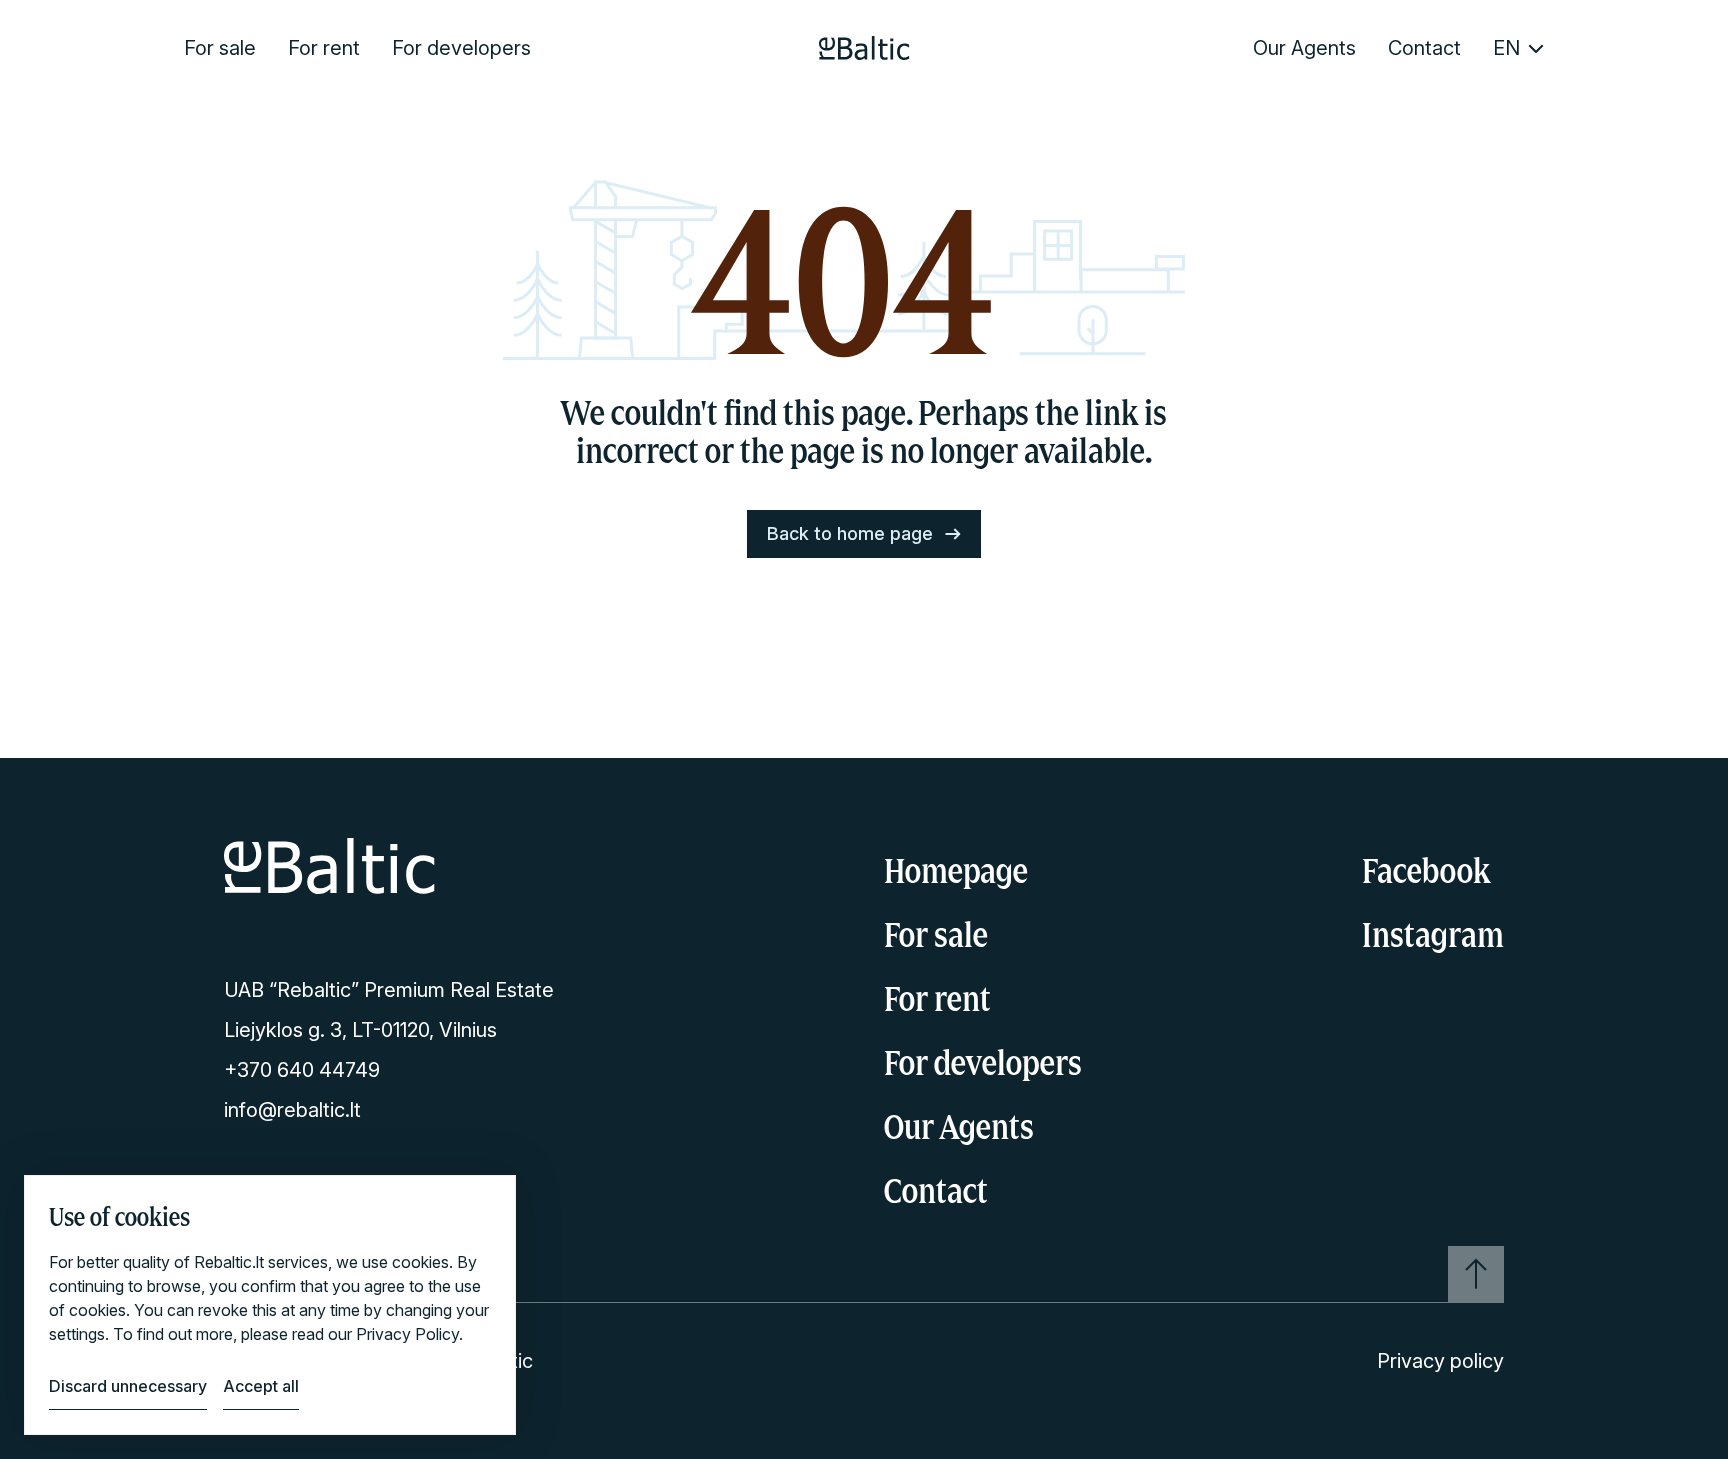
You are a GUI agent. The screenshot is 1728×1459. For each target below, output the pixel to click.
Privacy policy (1440, 1361)
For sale (220, 48)
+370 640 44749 (302, 1070)
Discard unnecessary (128, 1386)
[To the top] (1476, 1274)
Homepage (956, 870)
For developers (461, 48)
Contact (1424, 48)
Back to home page (850, 533)
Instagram (1433, 934)
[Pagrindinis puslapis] (864, 48)
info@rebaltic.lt (292, 1110)
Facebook (1426, 870)
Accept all (261, 1386)
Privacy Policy (407, 1334)
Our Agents (1304, 48)
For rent (324, 48)
